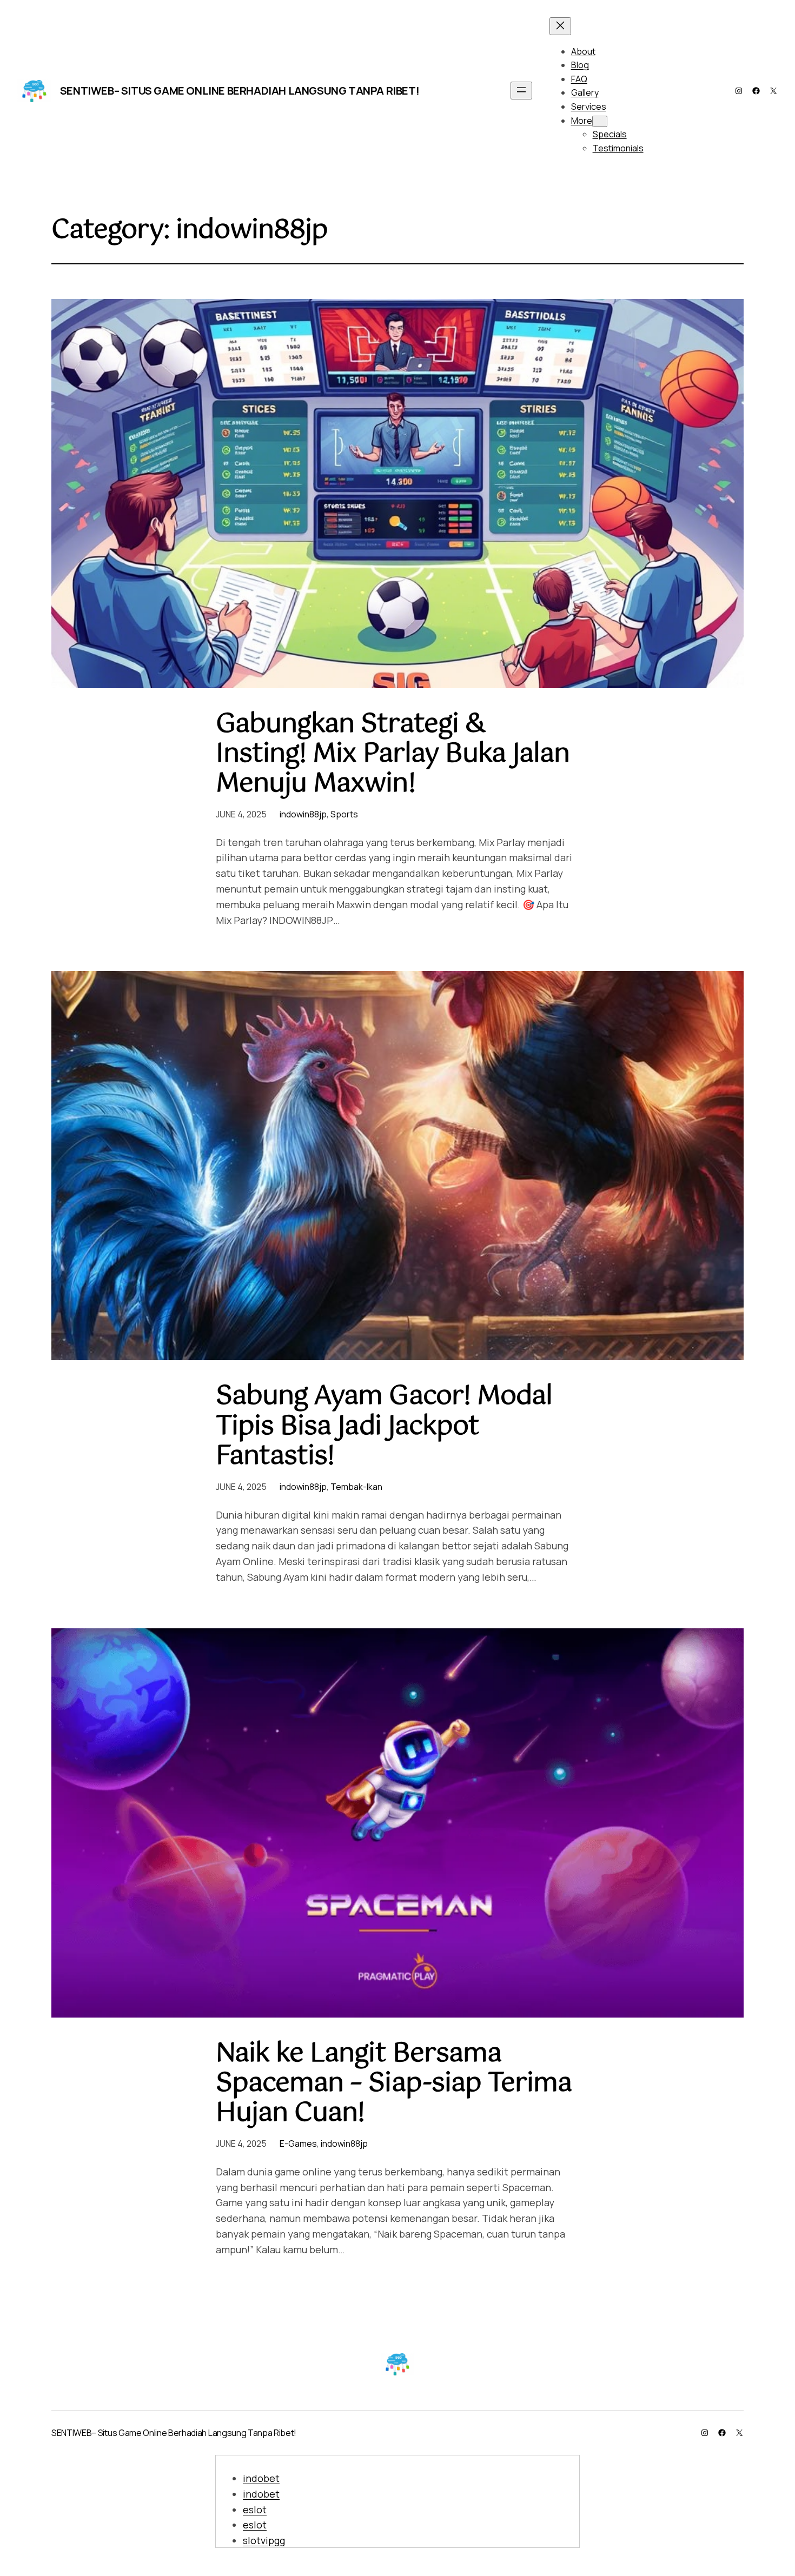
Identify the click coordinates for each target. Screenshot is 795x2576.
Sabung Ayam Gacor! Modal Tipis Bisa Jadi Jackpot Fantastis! (384, 1427)
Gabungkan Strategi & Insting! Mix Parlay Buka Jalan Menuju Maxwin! (393, 755)
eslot (255, 2510)
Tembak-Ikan (356, 1487)
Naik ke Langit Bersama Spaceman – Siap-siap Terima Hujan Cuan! (394, 2084)
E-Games (298, 2144)
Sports (344, 814)
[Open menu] (521, 91)
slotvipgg (264, 2540)
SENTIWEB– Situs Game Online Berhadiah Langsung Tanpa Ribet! (240, 91)
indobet (261, 2478)
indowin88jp (303, 814)
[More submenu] (600, 121)
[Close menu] (560, 26)
